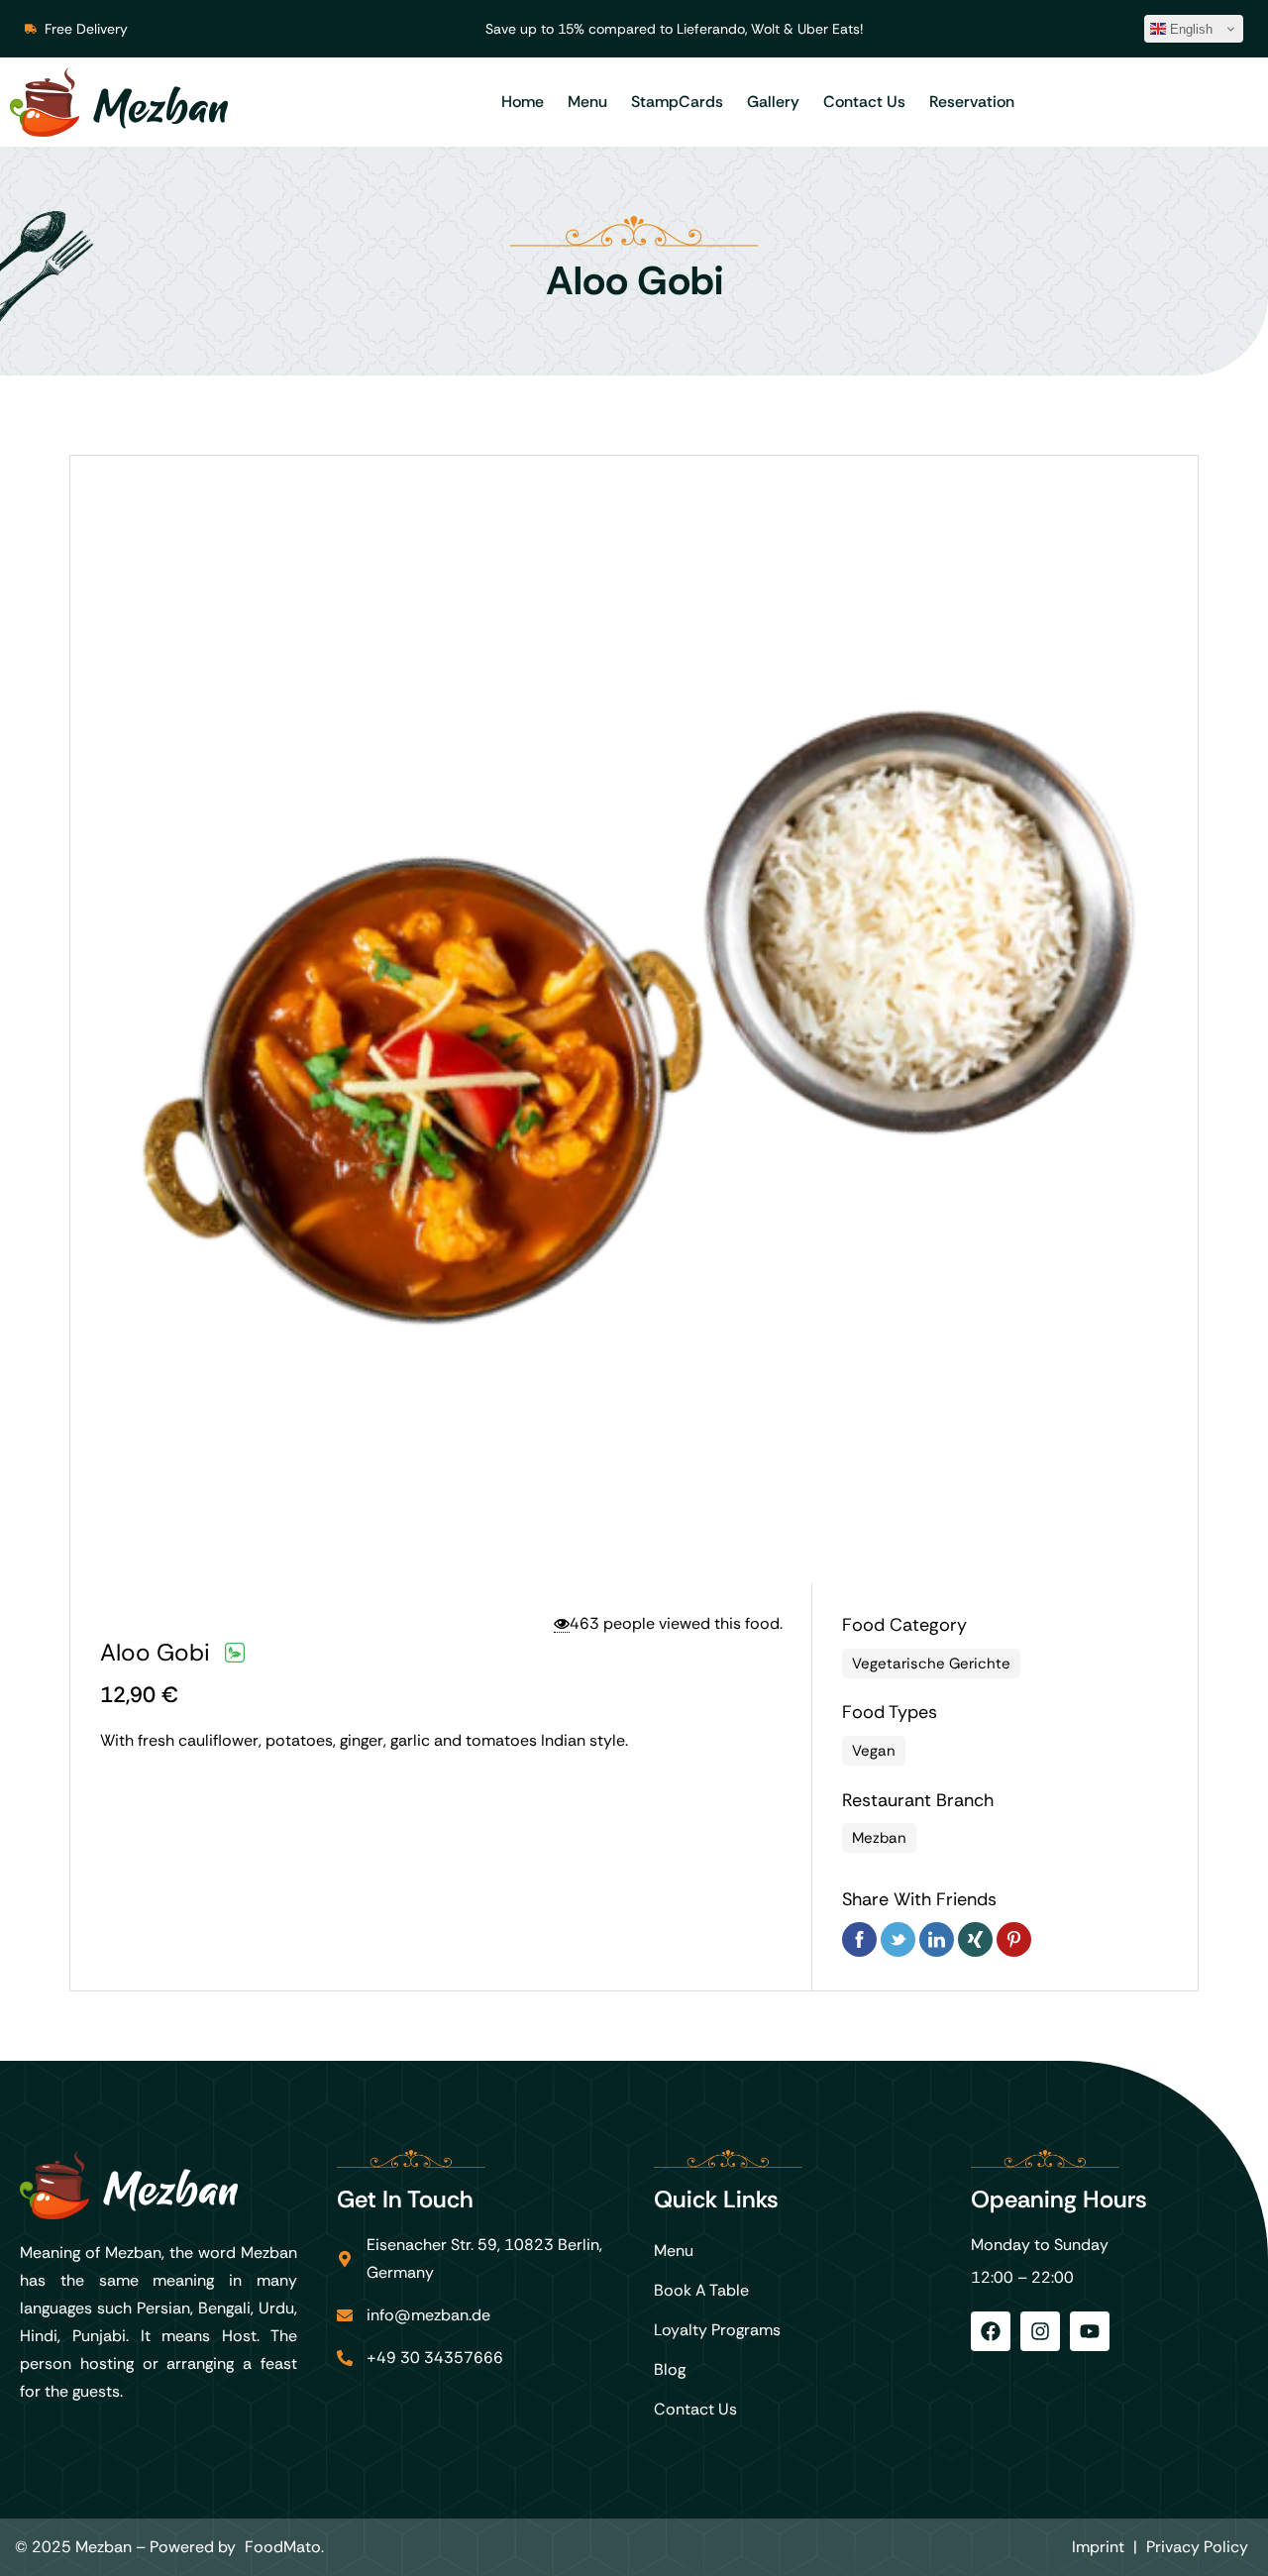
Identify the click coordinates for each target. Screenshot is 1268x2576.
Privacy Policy (1197, 2547)
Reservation (972, 102)
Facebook (859, 1939)
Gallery (773, 102)
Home (523, 102)
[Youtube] (1090, 2331)
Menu (587, 102)
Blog (670, 2369)
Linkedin (937, 1939)
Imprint (1098, 2547)
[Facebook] (991, 2331)
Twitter (898, 1939)
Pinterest (1014, 1939)
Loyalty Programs (717, 2330)
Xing (975, 1939)
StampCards (677, 102)
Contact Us (864, 102)
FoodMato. (284, 2547)
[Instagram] (1040, 2331)
